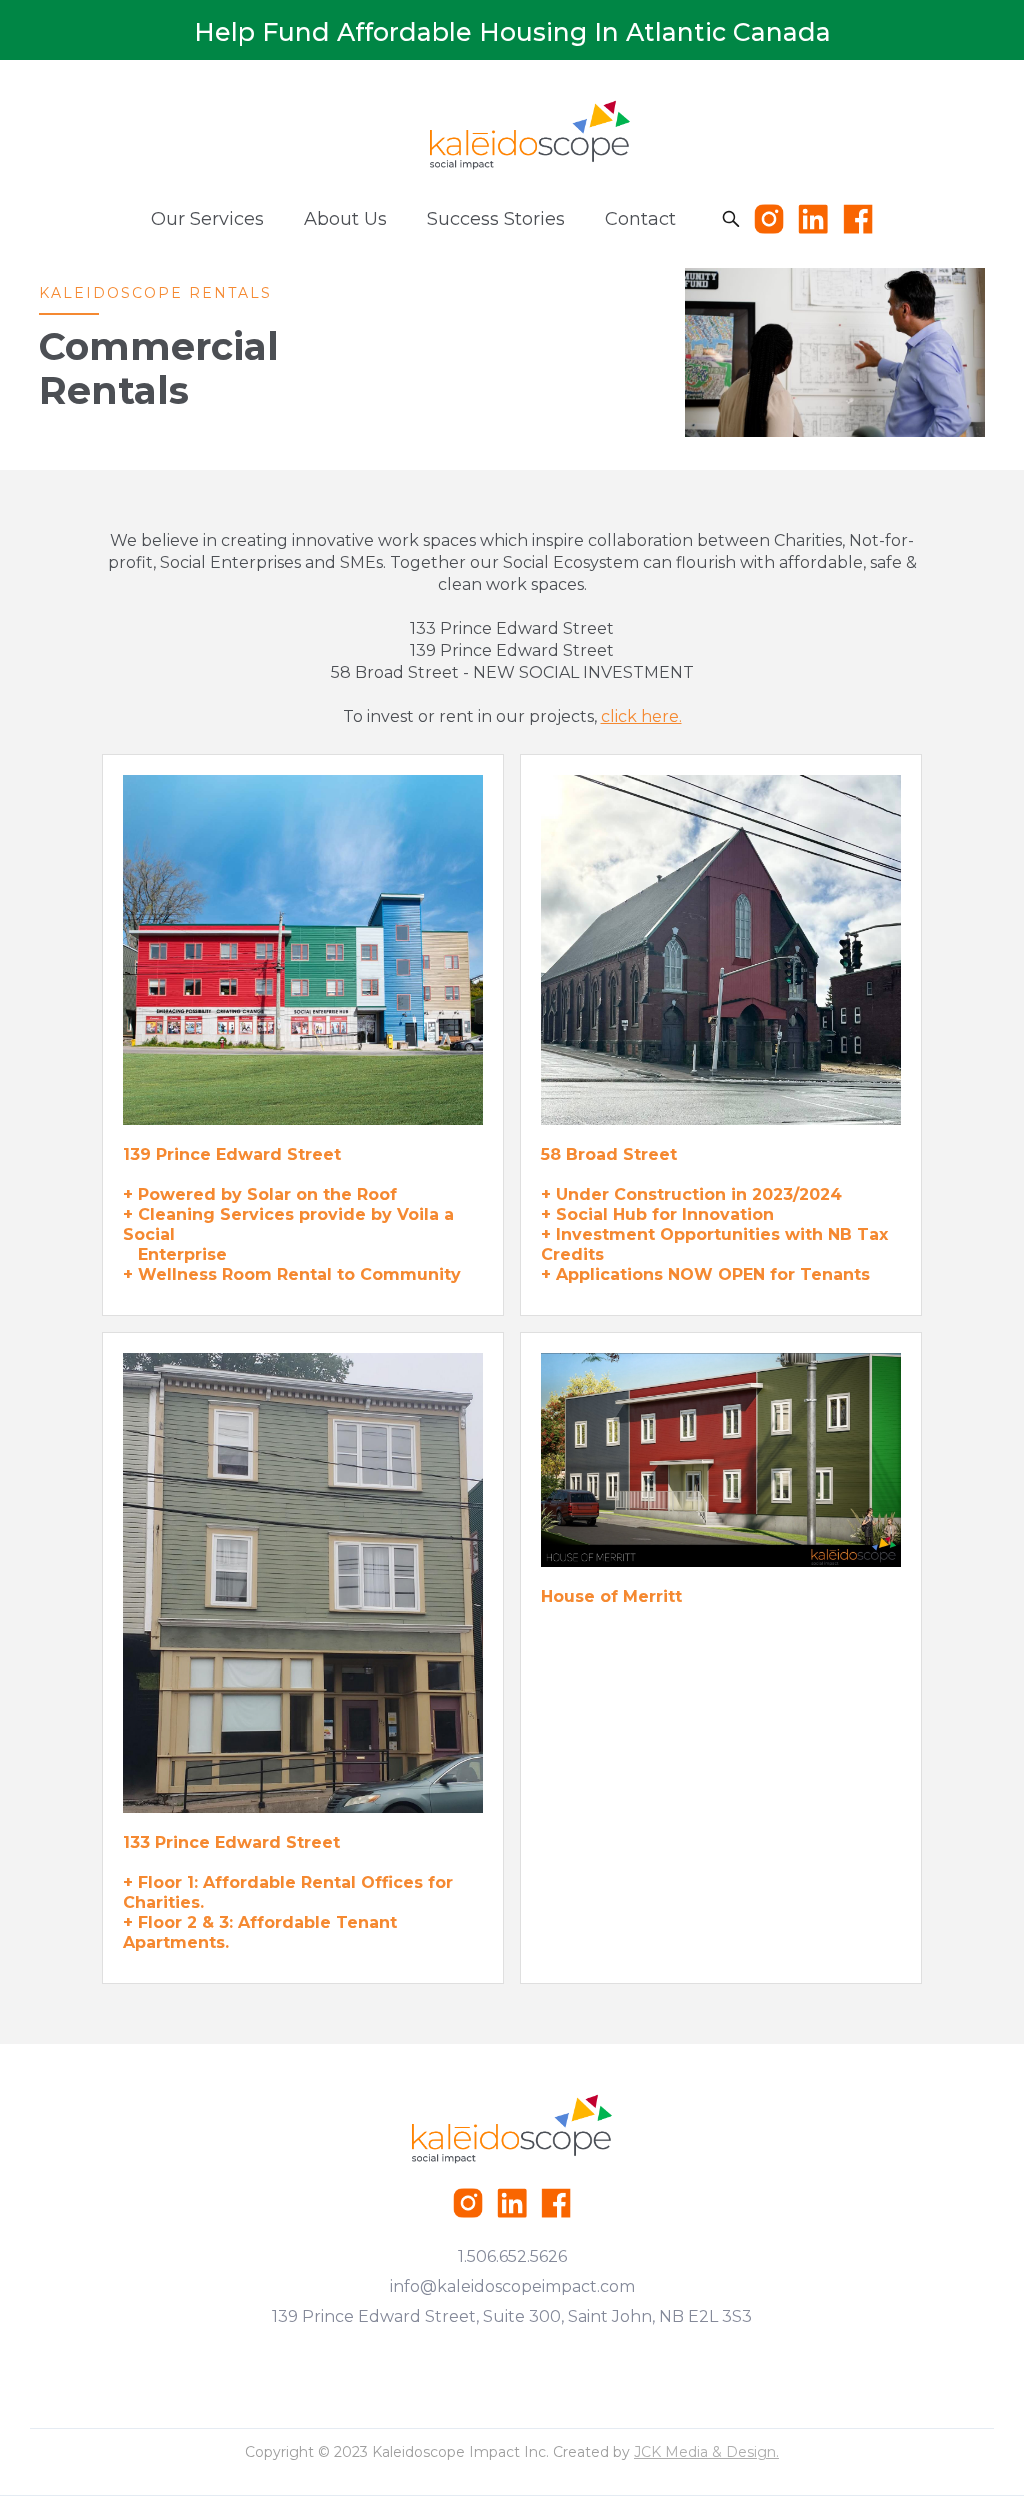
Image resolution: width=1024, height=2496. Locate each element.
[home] (530, 135)
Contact (640, 219)
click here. (641, 716)
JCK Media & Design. (706, 2452)
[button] (207, 219)
